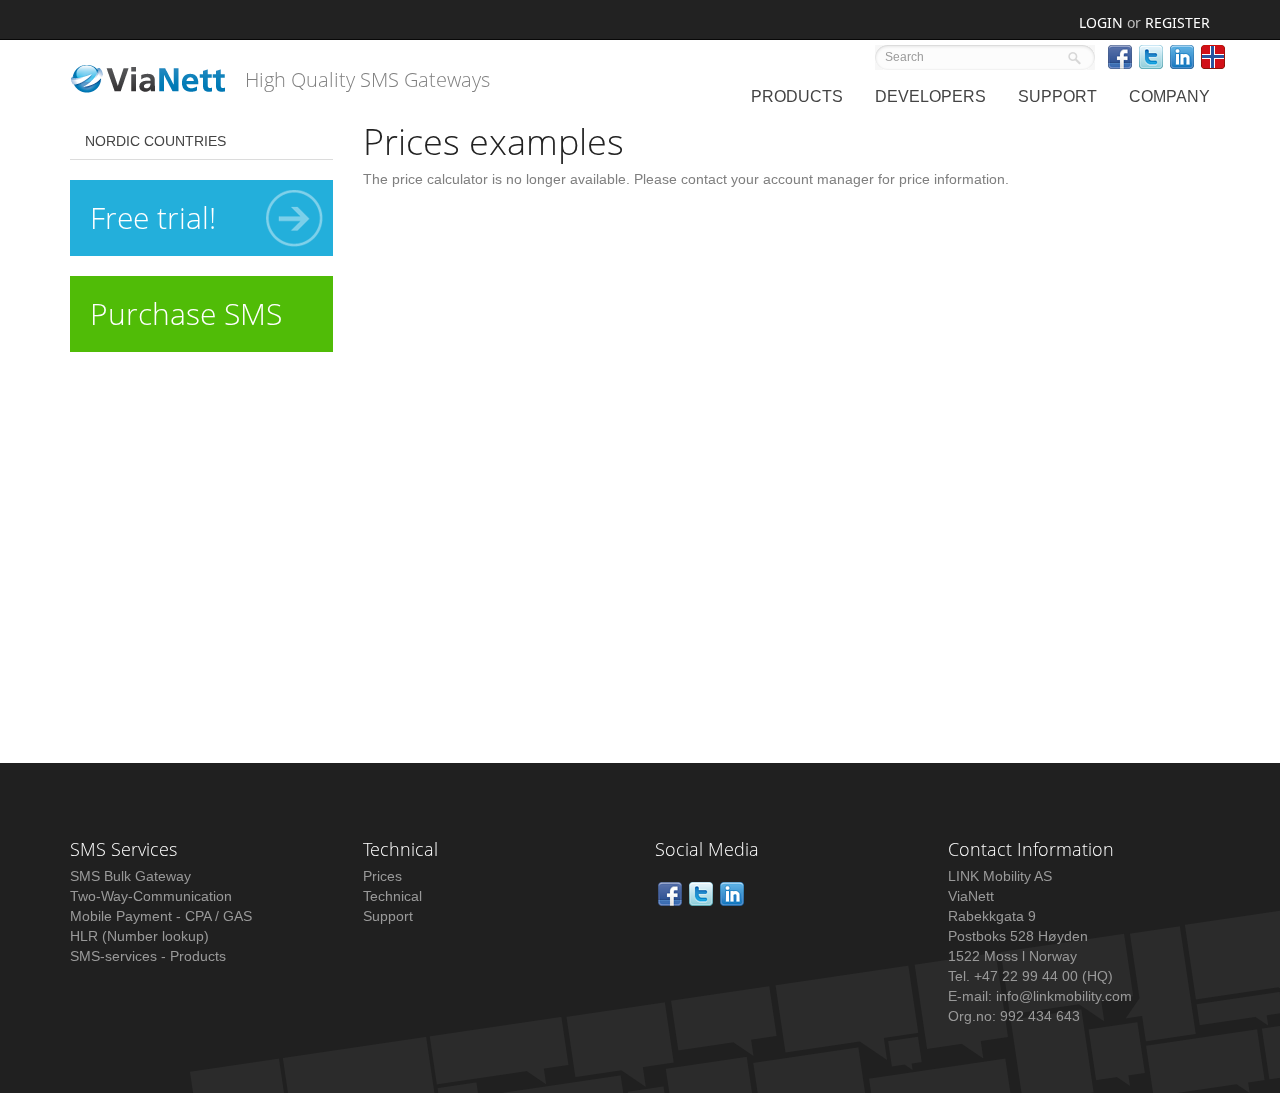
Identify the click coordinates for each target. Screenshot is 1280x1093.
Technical (392, 896)
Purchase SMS (186, 313)
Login (1101, 22)
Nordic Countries (155, 141)
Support (388, 916)
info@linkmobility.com (1064, 996)
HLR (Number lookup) (139, 936)
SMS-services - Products (148, 956)
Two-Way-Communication (151, 896)
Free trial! (153, 217)
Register (1177, 22)
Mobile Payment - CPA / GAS (161, 916)
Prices (382, 876)
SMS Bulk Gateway (130, 876)
